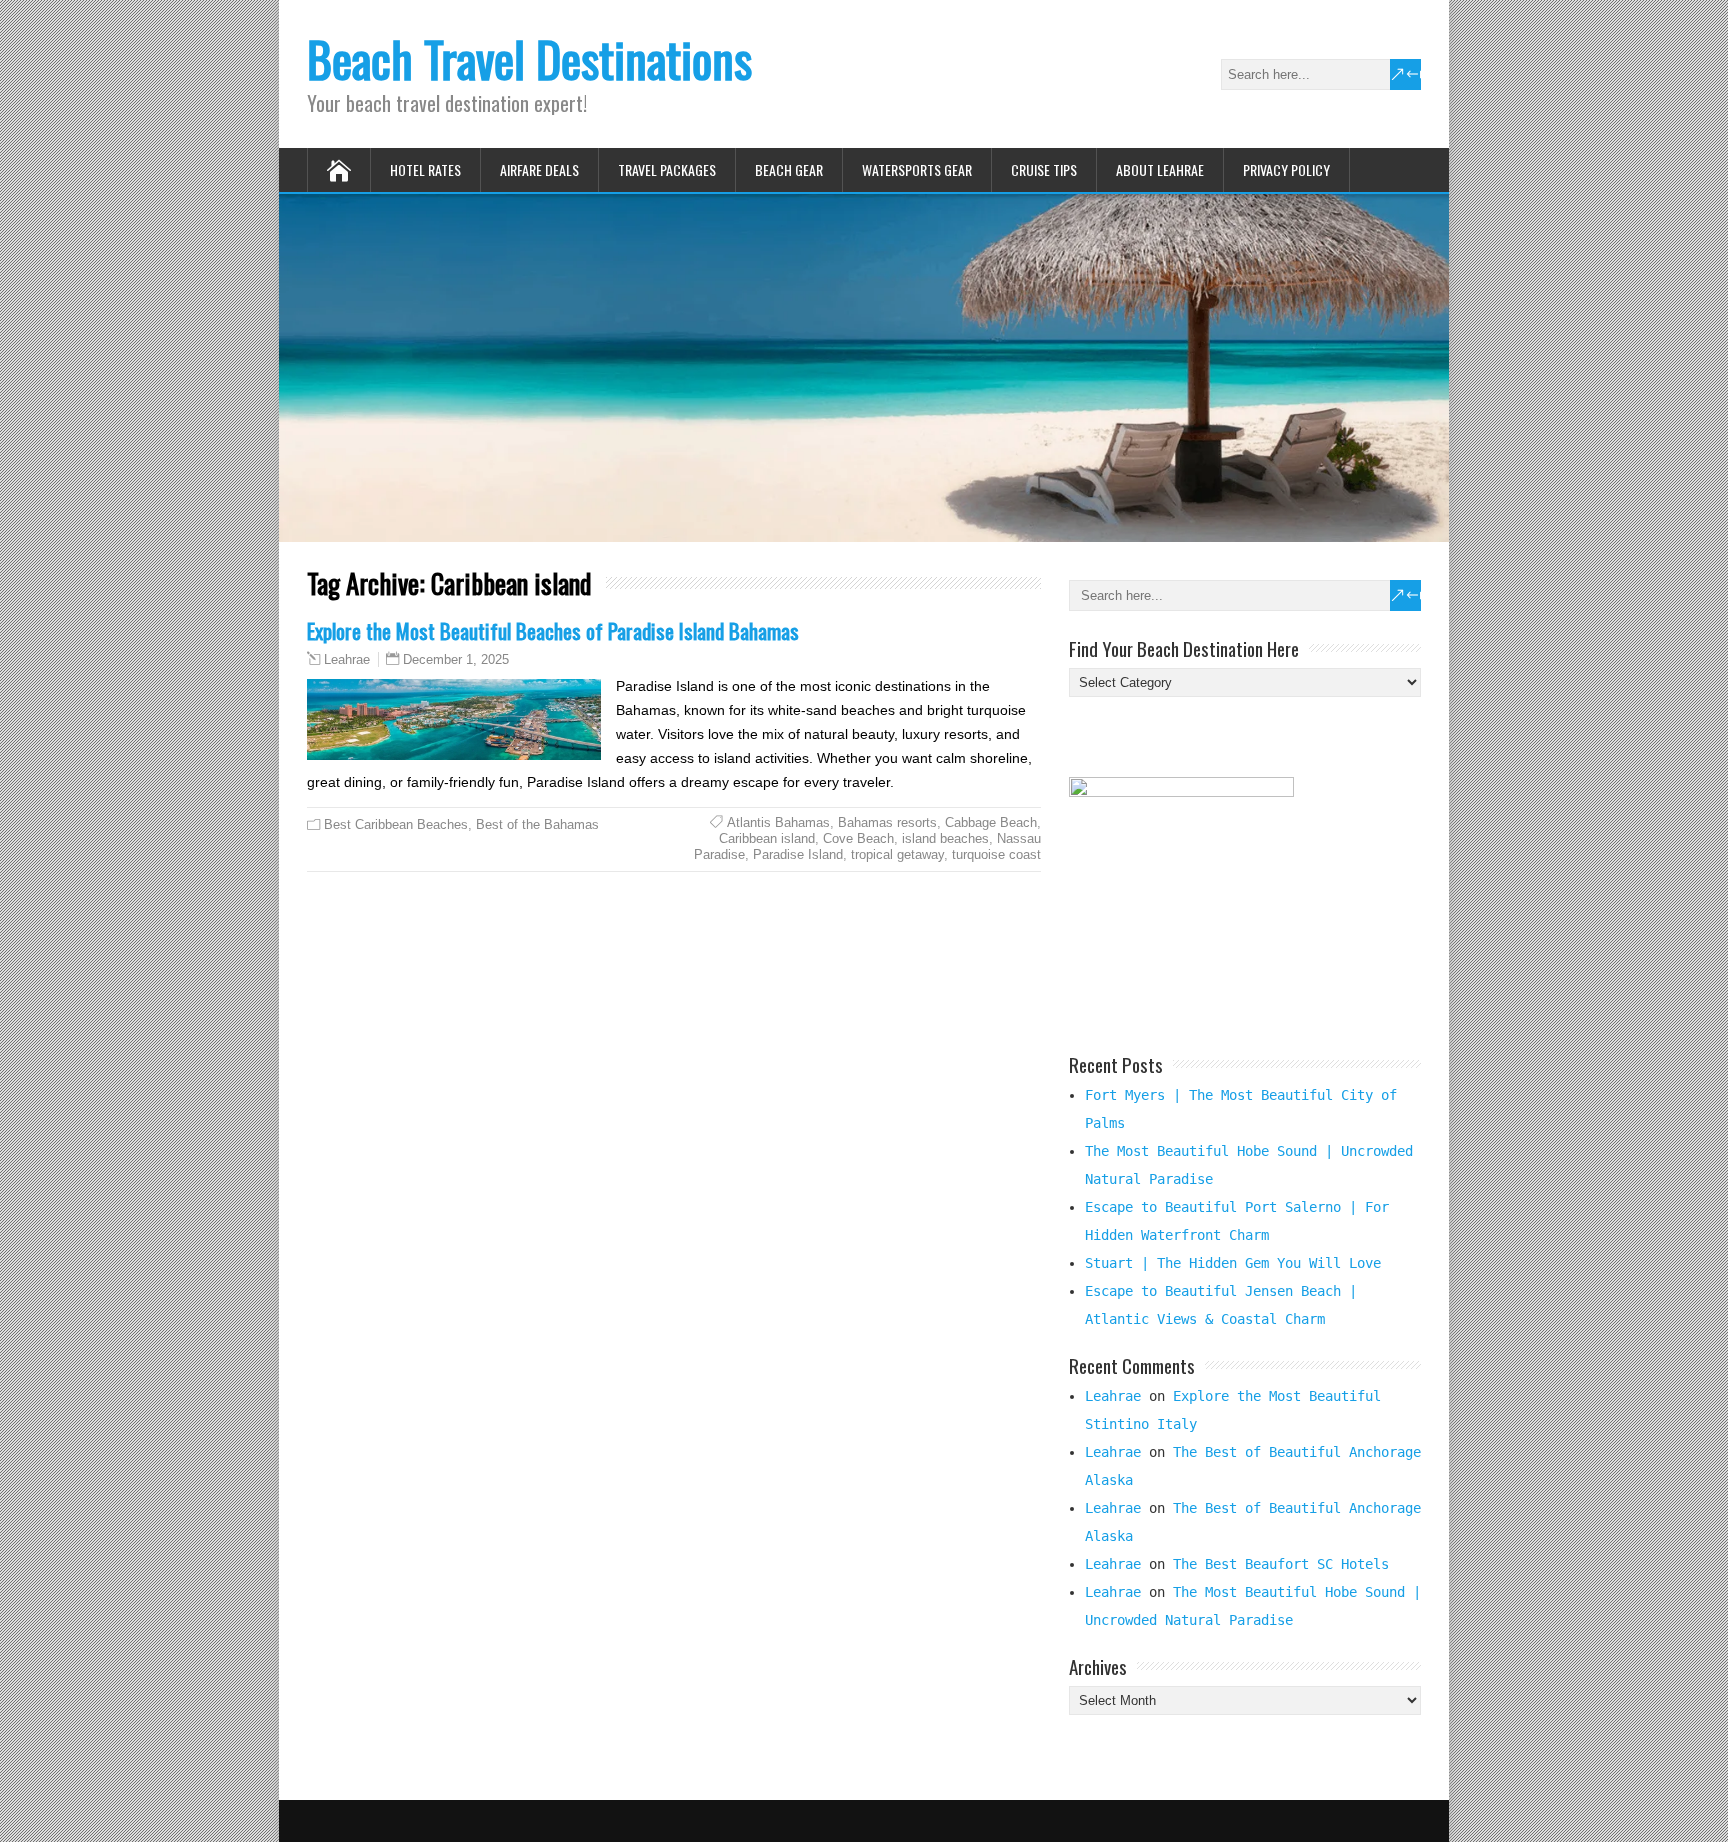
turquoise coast (996, 854)
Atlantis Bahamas (778, 822)
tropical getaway (897, 854)
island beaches (945, 838)
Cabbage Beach (991, 822)
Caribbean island (767, 838)
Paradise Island (798, 854)
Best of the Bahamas (537, 824)
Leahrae (347, 660)
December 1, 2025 (456, 659)
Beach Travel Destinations (529, 58)
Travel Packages (667, 169)
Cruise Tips (1044, 169)
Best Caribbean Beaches (396, 824)
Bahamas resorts (887, 822)
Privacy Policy (1286, 169)
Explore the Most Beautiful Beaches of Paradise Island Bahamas (553, 630)
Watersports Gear (917, 169)
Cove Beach (858, 838)
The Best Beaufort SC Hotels (1281, 1564)
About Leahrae (1160, 169)
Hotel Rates (425, 169)
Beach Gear (789, 169)
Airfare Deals (539, 169)
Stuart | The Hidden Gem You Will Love (1233, 1263)
